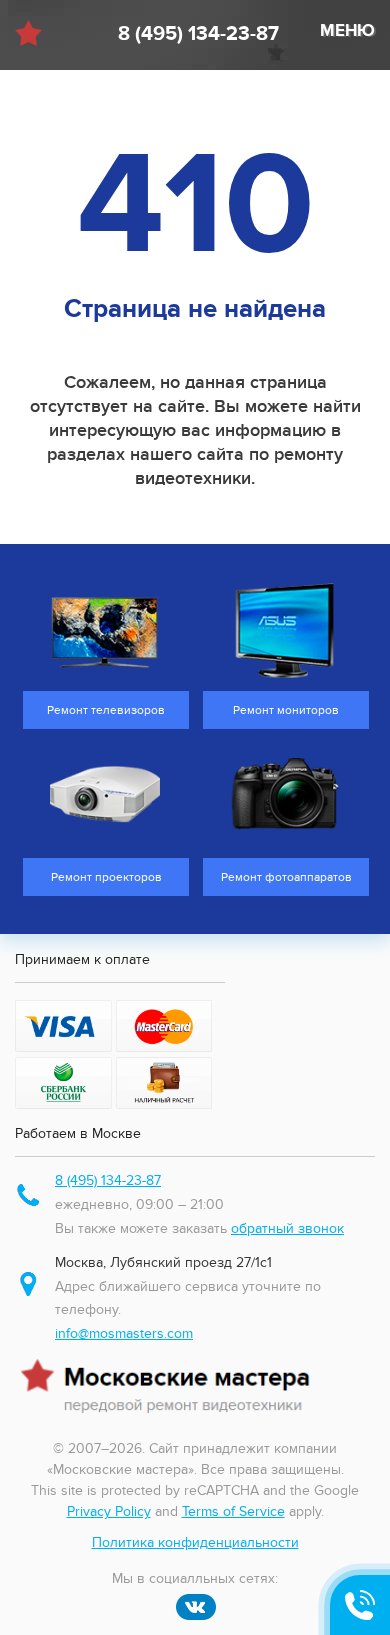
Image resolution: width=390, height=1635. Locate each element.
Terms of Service (233, 1511)
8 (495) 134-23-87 (198, 34)
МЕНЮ (347, 31)
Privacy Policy (109, 1511)
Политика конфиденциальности (195, 1542)
